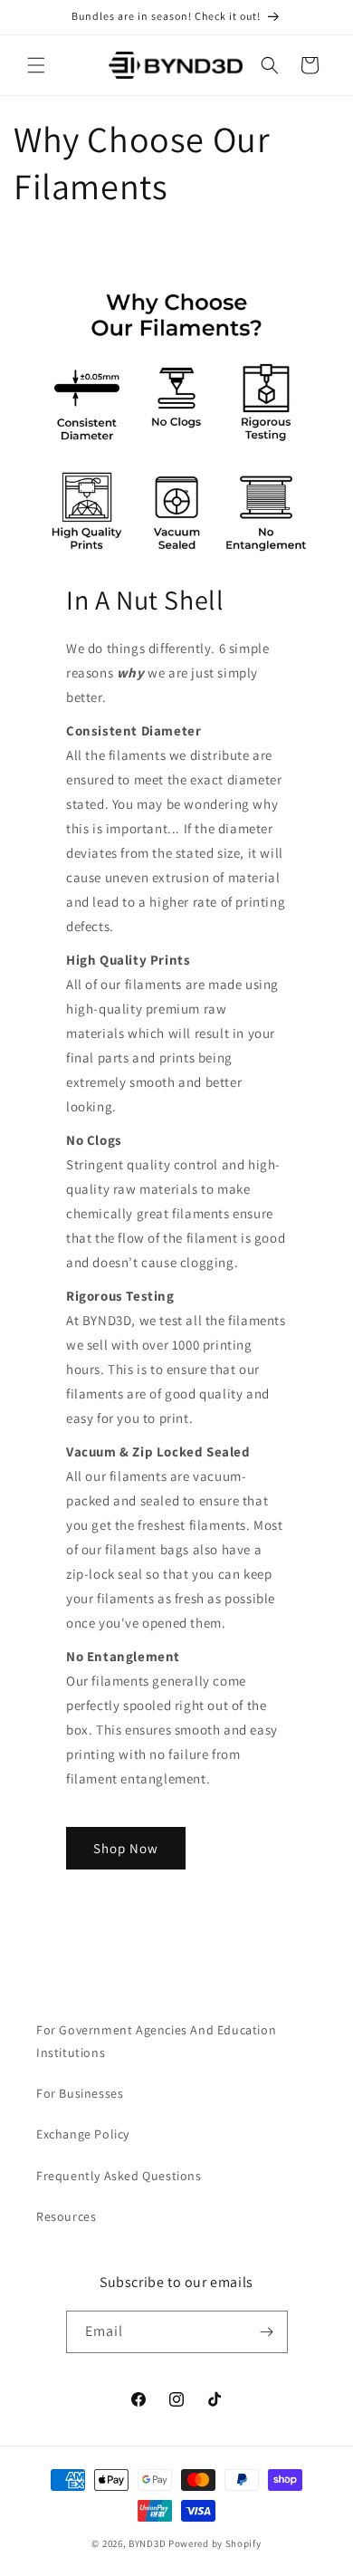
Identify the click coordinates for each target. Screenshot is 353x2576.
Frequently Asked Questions (119, 2176)
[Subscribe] (267, 2332)
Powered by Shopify (215, 2543)
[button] (36, 65)
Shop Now (126, 1847)
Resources (66, 2216)
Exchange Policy (83, 2134)
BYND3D (147, 2543)
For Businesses (80, 2093)
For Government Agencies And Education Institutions (156, 2041)
